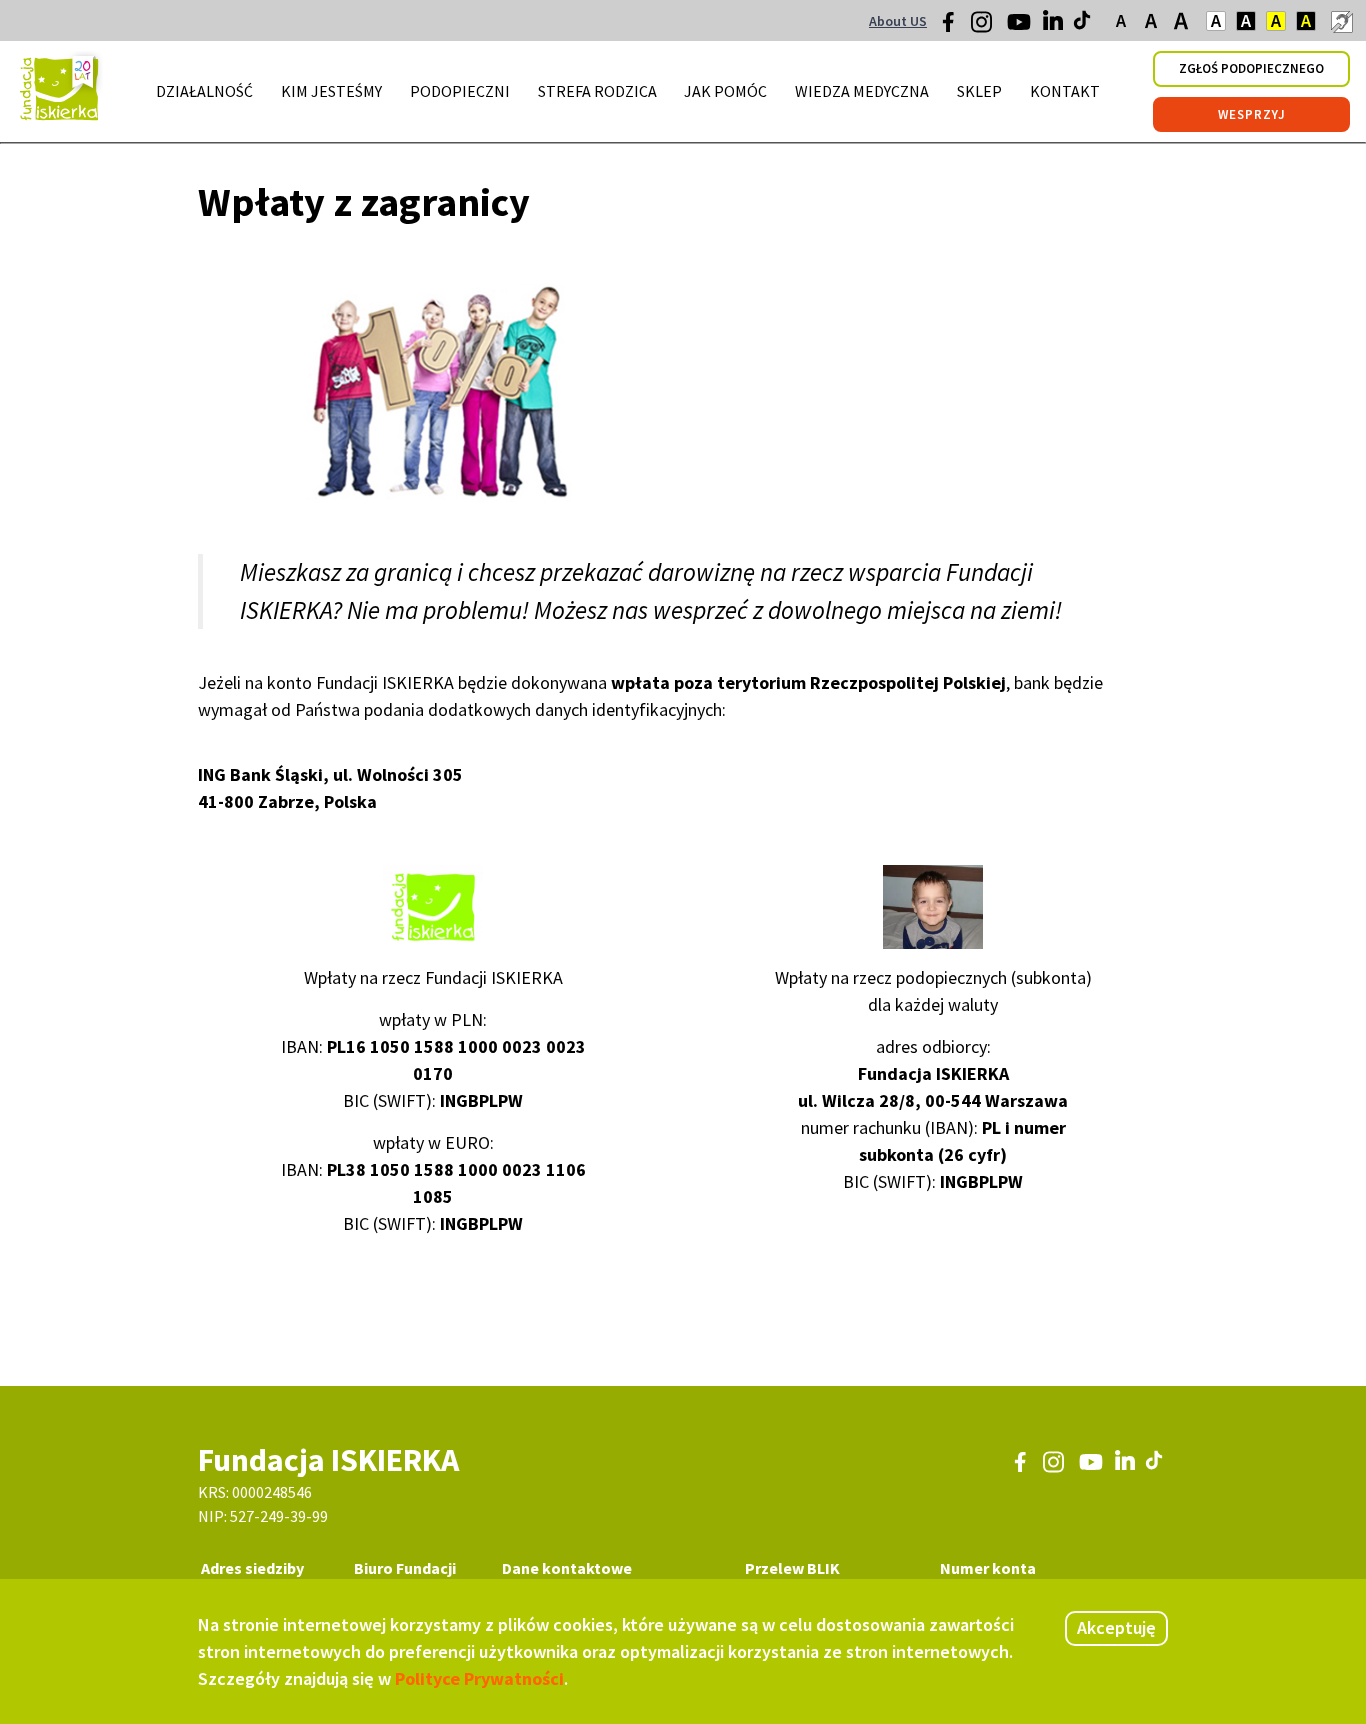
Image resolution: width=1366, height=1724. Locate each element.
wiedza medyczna (862, 91)
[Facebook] (954, 27)
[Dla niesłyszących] (1341, 21)
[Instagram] (983, 29)
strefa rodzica (597, 91)
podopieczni (460, 91)
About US (898, 21)
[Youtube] (1019, 29)
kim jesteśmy (331, 91)
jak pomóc (725, 91)
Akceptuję (1116, 1627)
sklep (979, 91)
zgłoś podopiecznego (1251, 68)
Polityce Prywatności (479, 1678)
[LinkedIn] (1055, 25)
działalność (204, 91)
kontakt (1065, 91)
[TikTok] (1084, 25)
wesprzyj (1252, 114)
